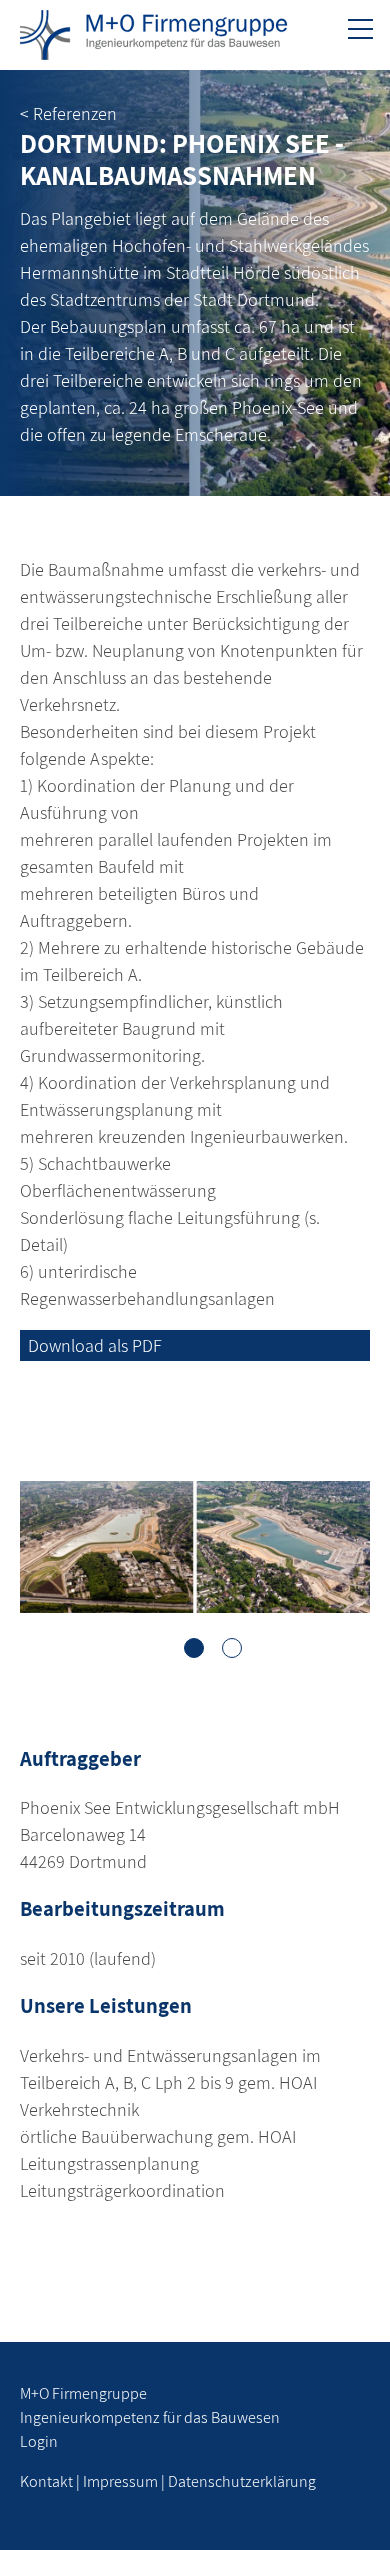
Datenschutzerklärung (242, 2481)
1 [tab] (194, 1648)
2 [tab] (232, 1648)
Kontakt (46, 2481)
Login (39, 2441)
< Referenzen (68, 113)
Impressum (120, 2481)
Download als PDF (95, 1345)
